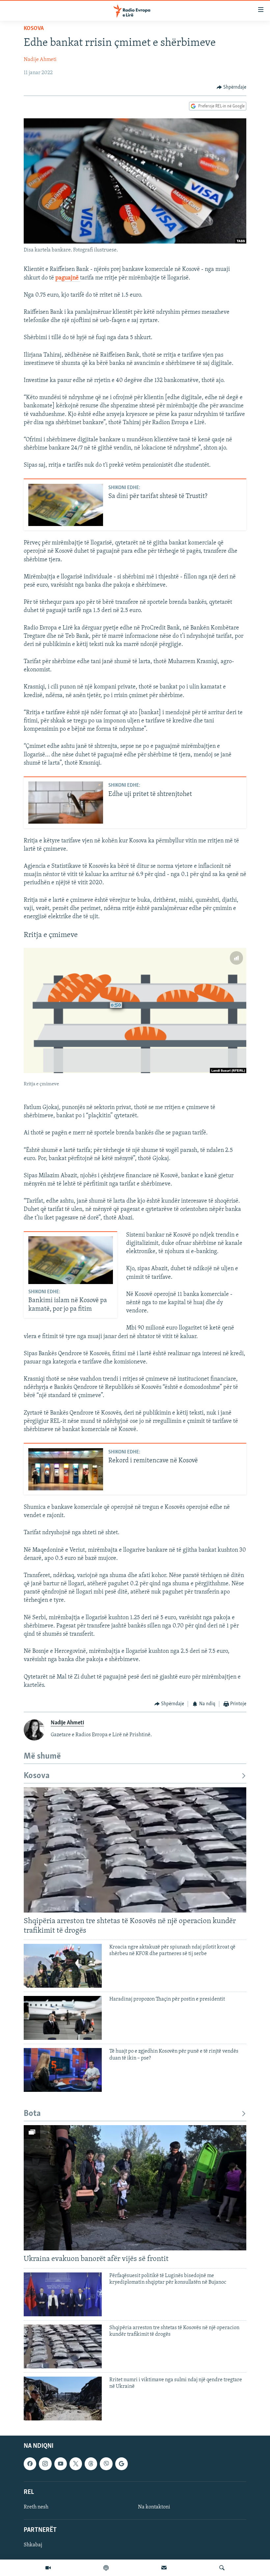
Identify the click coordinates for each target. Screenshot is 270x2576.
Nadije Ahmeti (40, 60)
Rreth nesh (36, 2507)
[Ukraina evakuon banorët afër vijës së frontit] (135, 2188)
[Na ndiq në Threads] (91, 2464)
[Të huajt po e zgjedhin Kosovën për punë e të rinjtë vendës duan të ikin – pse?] (63, 2070)
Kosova (34, 29)
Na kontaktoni (154, 2507)
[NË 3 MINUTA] (164, 2568)
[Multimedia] (48, 2568)
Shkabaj (33, 2545)
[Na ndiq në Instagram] (45, 2464)
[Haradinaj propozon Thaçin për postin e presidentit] (63, 2018)
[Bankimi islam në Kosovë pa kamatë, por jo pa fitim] (71, 1260)
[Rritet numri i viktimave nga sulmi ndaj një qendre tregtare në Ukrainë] (63, 2399)
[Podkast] (106, 2568)
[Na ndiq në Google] (121, 2464)
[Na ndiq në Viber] (106, 2464)
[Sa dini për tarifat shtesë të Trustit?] (66, 505)
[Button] (232, 87)
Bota (32, 2114)
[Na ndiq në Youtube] (61, 2464)
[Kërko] (222, 2568)
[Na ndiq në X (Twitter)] (76, 2464)
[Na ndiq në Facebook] (30, 2464)
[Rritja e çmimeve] (135, 1010)
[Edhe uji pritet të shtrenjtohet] (66, 803)
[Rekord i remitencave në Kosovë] (66, 1469)
